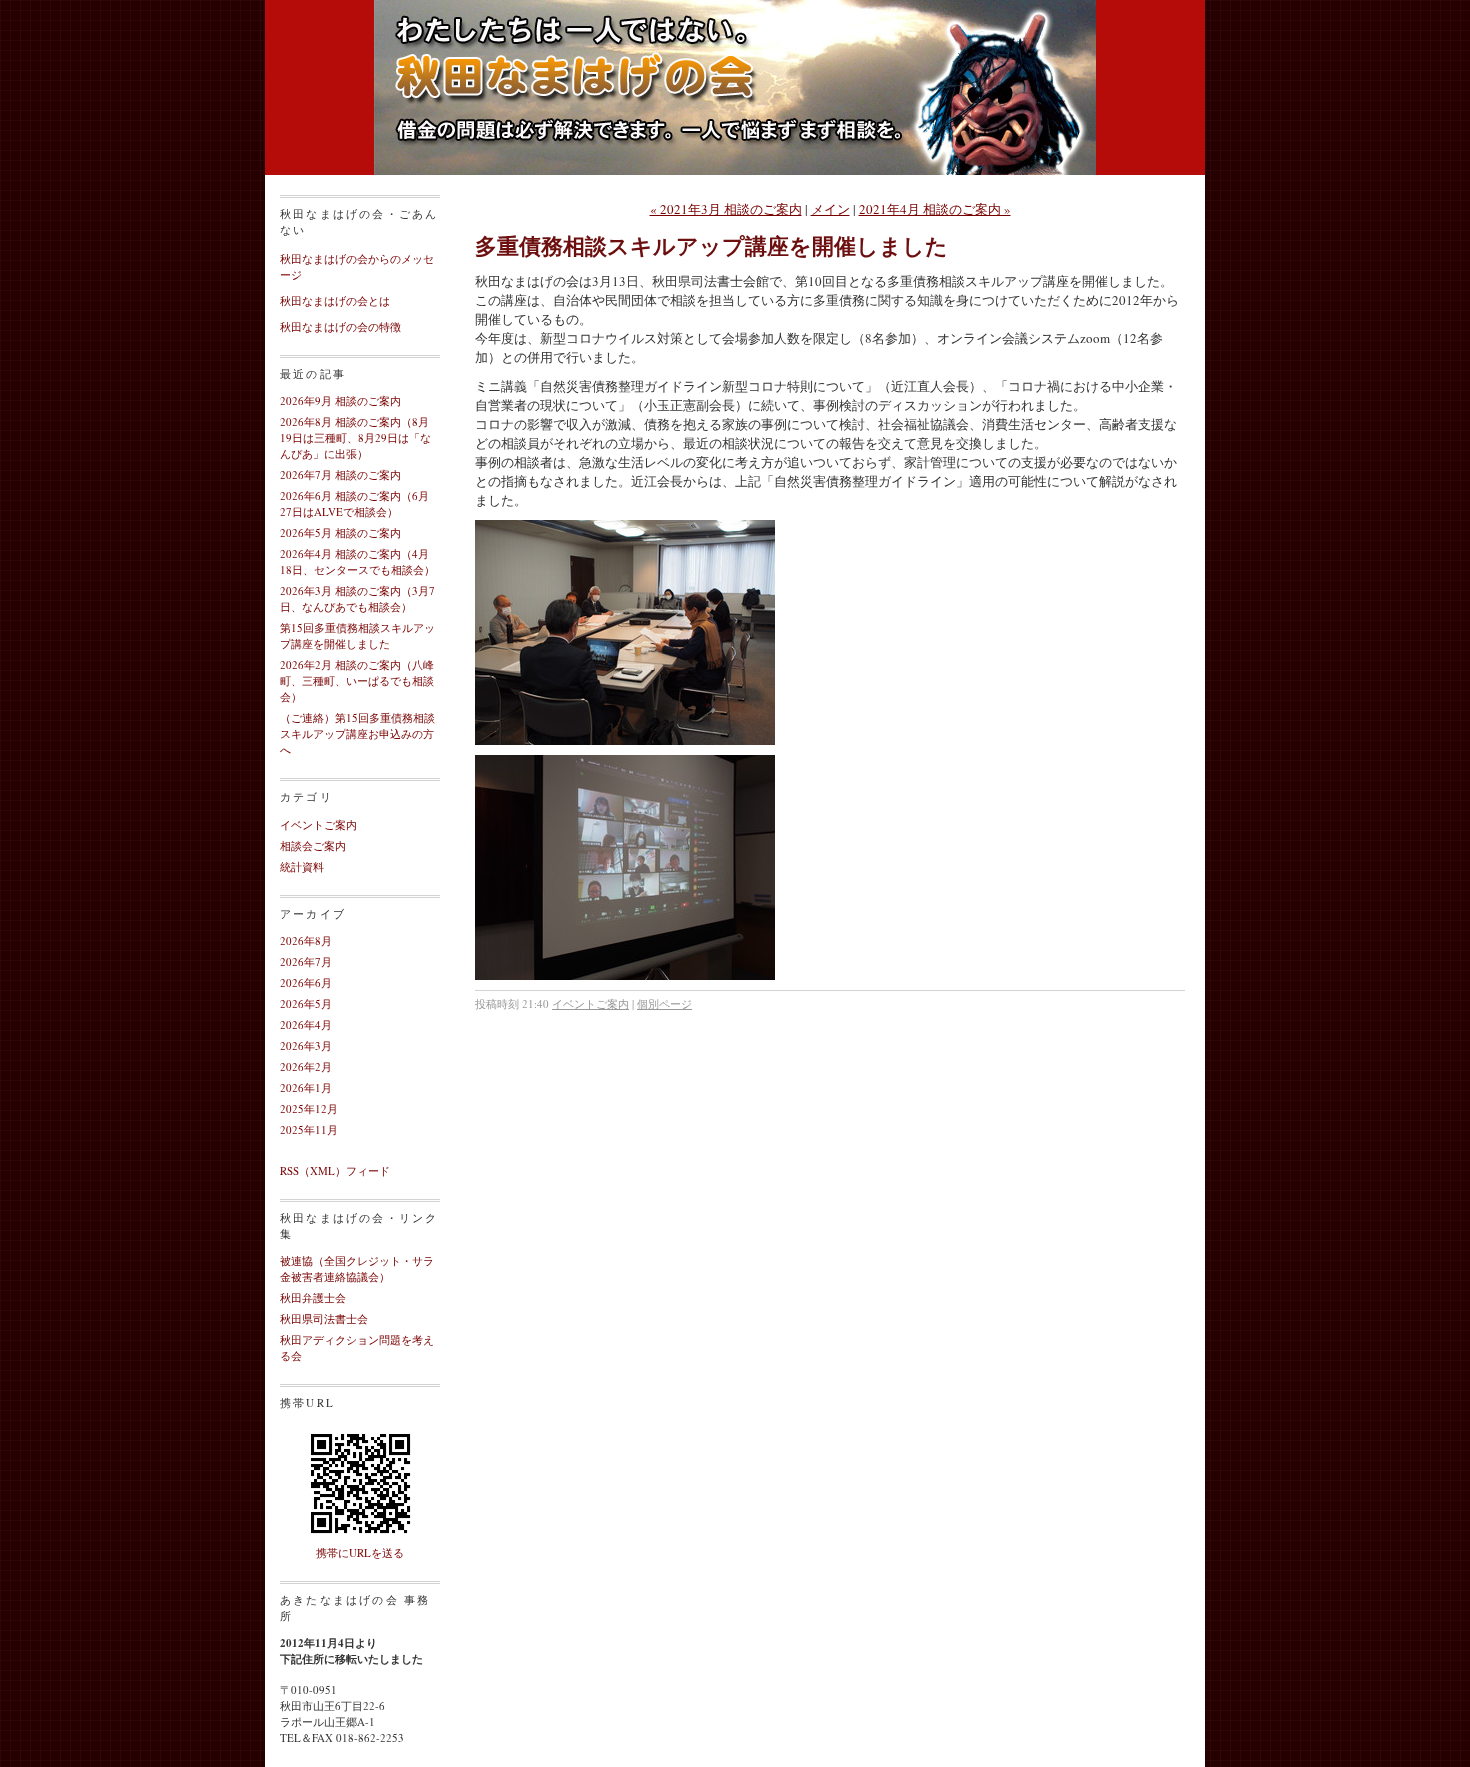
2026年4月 (306, 1024)
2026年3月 (306, 1045)
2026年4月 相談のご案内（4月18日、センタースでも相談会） (357, 561)
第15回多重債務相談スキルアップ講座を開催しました (357, 635)
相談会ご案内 (313, 845)
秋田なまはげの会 (735, 109)
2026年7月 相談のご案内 (340, 474)
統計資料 (302, 866)
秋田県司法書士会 (324, 1318)
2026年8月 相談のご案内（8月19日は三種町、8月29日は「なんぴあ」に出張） (355, 437)
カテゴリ (306, 796)
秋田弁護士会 (313, 1297)
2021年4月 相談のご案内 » (935, 209)
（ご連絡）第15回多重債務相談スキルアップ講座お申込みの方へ (357, 733)
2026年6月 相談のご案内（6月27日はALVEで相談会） (354, 503)
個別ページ (664, 1003)
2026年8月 (306, 940)
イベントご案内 (318, 824)
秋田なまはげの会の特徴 (340, 326)
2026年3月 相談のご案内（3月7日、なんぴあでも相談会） (357, 598)
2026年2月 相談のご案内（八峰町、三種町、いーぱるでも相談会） (357, 680)
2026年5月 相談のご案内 (340, 532)
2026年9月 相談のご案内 (340, 400)
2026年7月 (306, 961)
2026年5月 (306, 1003)
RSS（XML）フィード (335, 1170)
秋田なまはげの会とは (335, 300)
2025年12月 (309, 1108)
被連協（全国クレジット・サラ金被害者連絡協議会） (357, 1268)
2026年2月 (306, 1066)
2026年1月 (306, 1087)
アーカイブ (313, 913)
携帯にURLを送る (360, 1552)
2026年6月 (306, 982)
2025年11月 (309, 1129)
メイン (830, 209)
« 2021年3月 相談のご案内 (726, 209)
